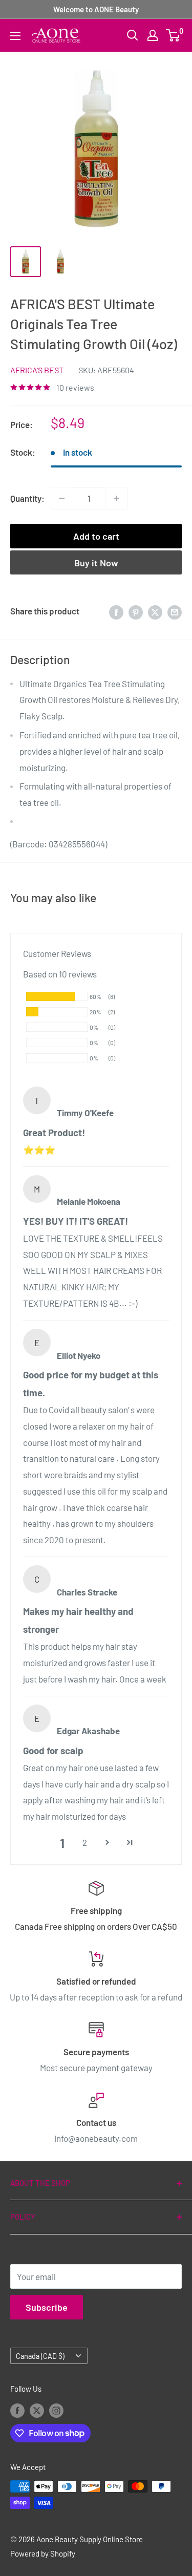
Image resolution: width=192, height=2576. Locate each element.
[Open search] (133, 35)
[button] (108, 1843)
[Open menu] (15, 36)
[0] (173, 35)
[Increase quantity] (116, 498)
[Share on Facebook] (116, 611)
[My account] (153, 35)
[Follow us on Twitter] (37, 2410)
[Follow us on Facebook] (17, 2410)
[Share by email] (175, 611)
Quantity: (27, 498)
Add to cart (96, 536)
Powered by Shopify (43, 2553)
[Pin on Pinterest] (136, 611)
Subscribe (47, 2307)
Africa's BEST (37, 370)
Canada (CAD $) (40, 2356)
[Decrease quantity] (62, 498)
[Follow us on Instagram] (56, 2410)
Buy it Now (96, 563)
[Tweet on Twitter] (155, 611)
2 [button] (85, 1842)
